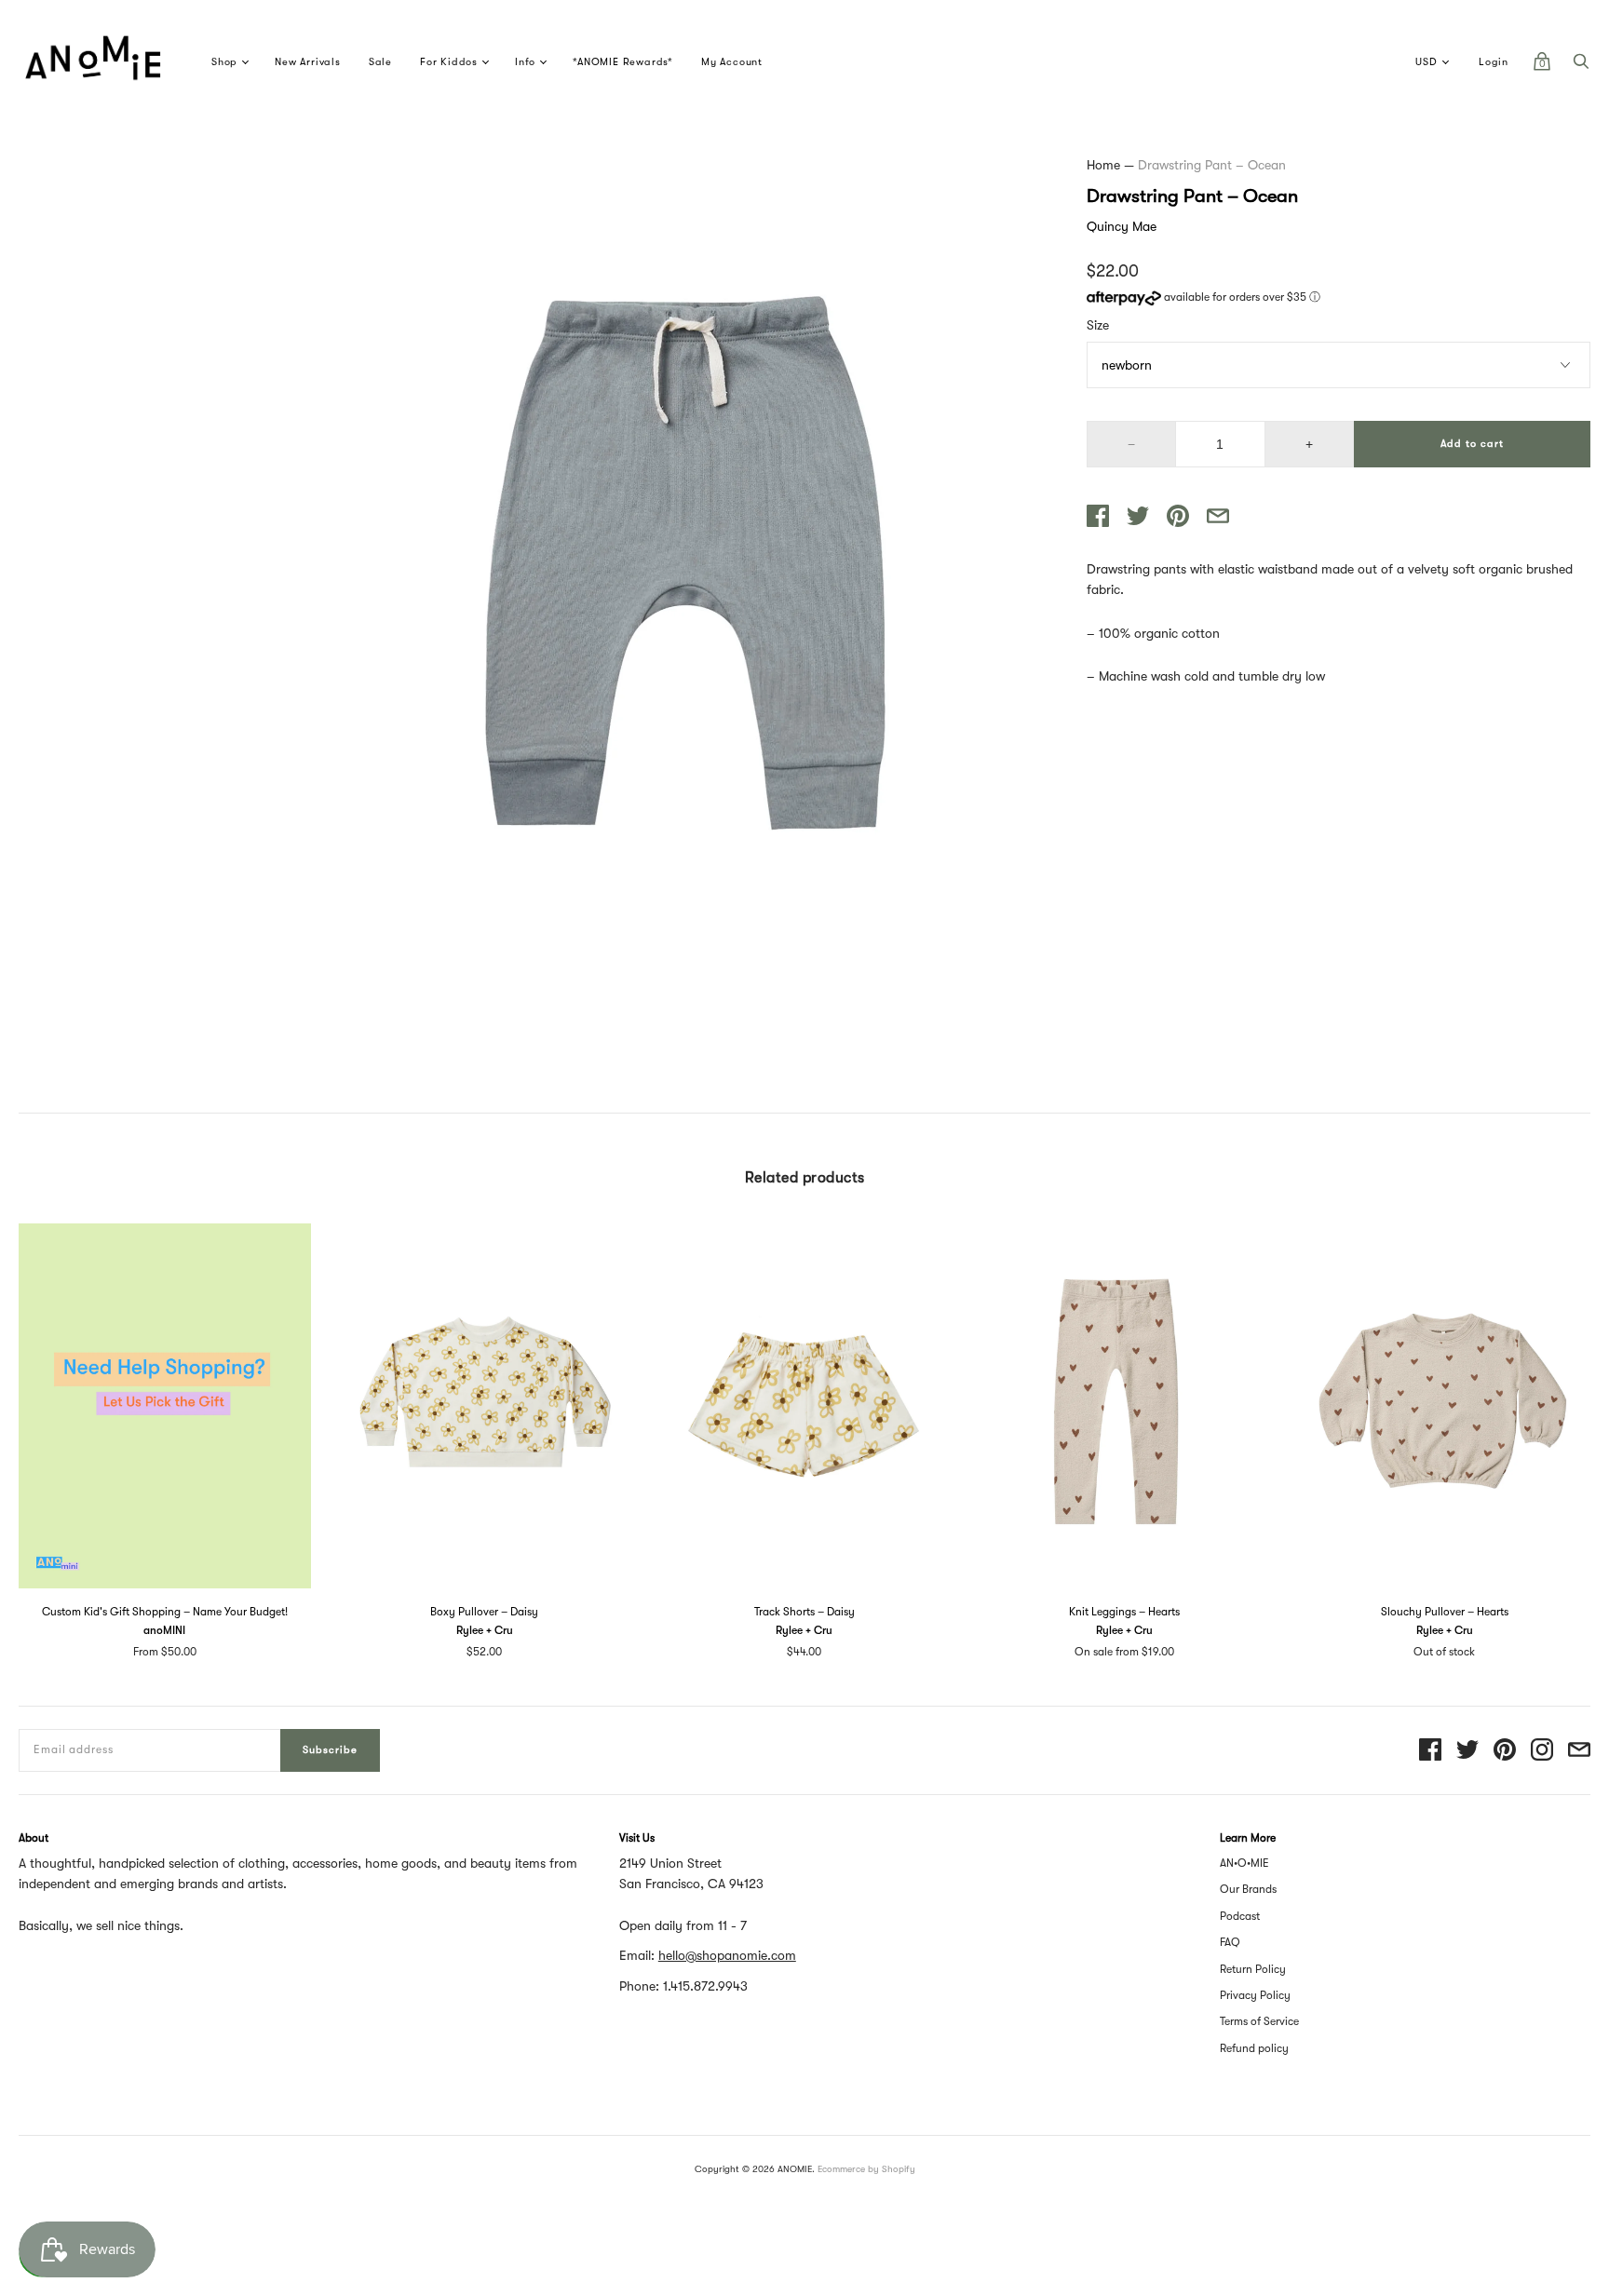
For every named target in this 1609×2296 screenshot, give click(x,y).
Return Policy (1253, 1969)
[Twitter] (1467, 1751)
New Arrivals (308, 62)
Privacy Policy (1255, 1995)
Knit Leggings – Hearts (1124, 1612)
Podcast (1240, 1916)
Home (1103, 165)
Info (525, 62)
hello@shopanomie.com (727, 1955)
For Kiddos (449, 62)
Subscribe (330, 1750)
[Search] (1581, 66)
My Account (732, 62)
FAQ (1230, 1942)
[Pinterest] (1505, 1751)
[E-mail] (1579, 1751)
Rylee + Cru (485, 1630)
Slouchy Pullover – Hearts (1445, 1612)
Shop (224, 62)
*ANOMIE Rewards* (623, 62)
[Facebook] (1430, 1751)
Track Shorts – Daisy (804, 1612)
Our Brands (1248, 1889)
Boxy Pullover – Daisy (484, 1612)
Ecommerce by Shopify (866, 2169)
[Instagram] (1542, 1751)
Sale (380, 62)
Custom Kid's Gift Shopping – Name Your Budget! (165, 1612)
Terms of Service (1259, 2021)
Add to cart (1472, 444)
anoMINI (164, 1630)
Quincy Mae (1122, 226)
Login (1494, 62)
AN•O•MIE (1244, 1863)
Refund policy (1254, 2048)
